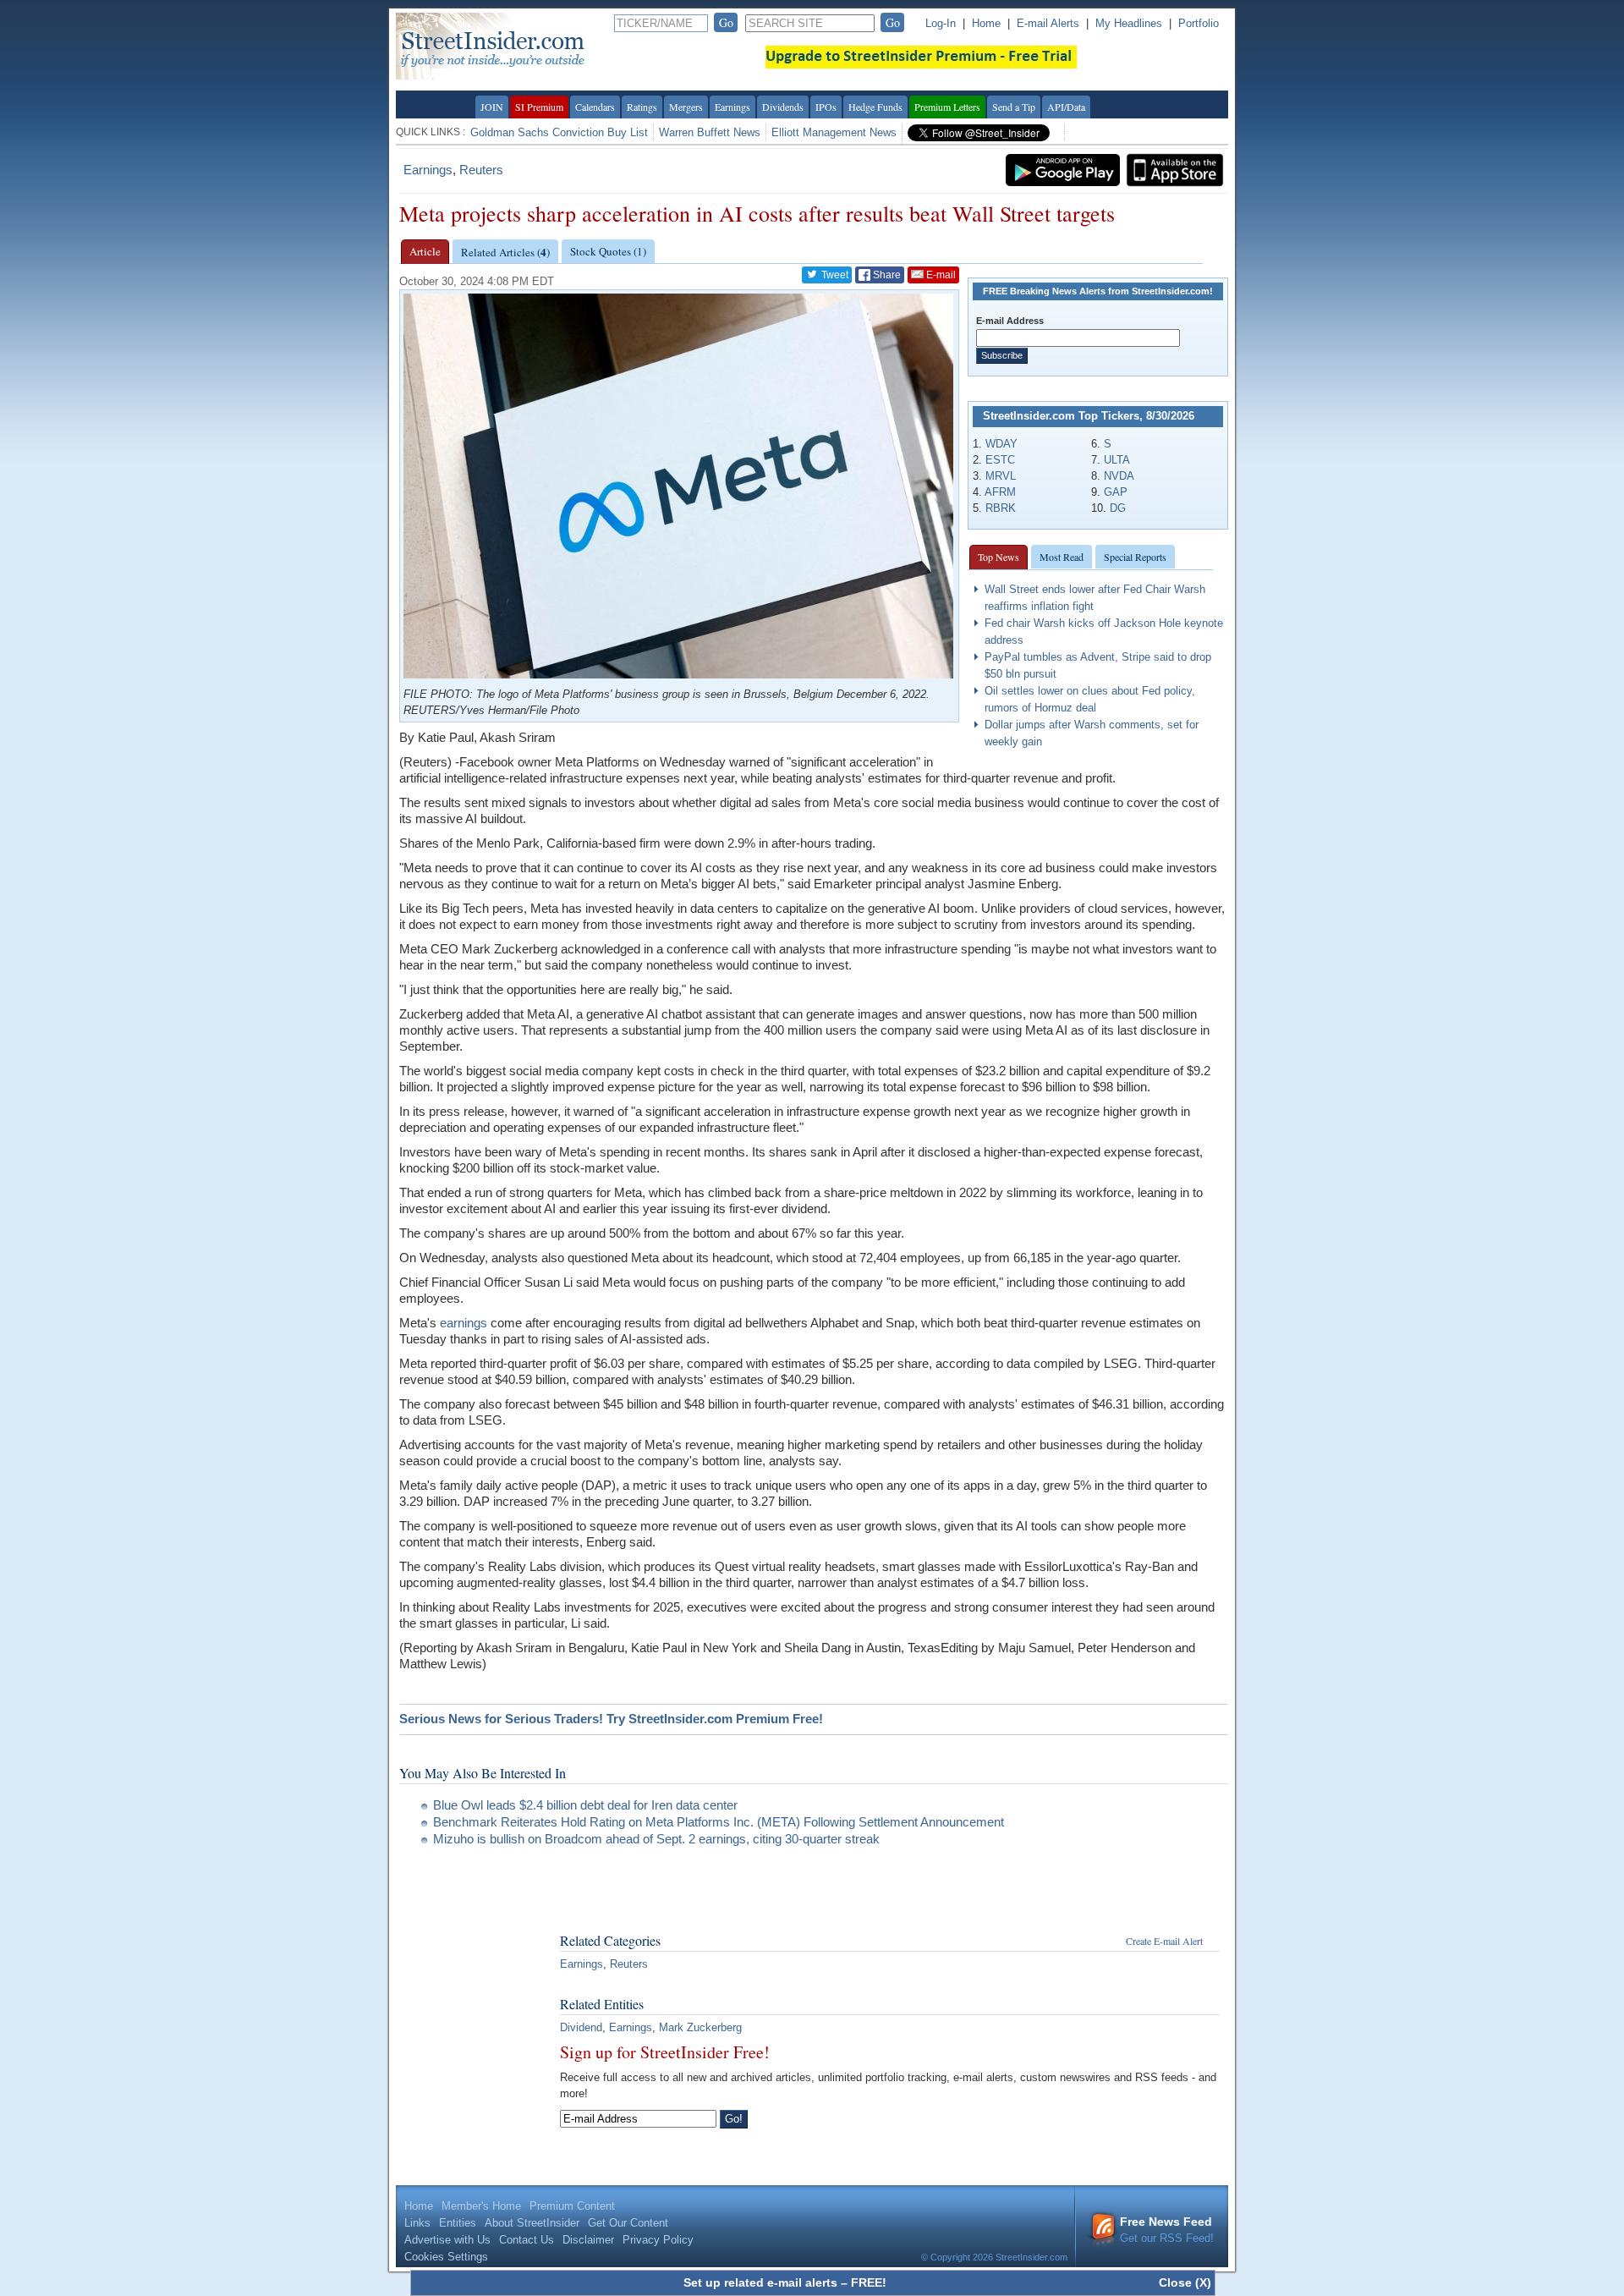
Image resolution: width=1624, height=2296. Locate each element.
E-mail (940, 275)
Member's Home (481, 2206)
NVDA (1119, 476)
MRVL (1001, 476)
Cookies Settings (446, 2257)
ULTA (1117, 460)
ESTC (1000, 460)
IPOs (826, 107)
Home (986, 23)
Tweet (834, 275)
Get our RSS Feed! (1167, 2230)
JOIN (492, 107)
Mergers (686, 107)
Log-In (941, 23)
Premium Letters (947, 107)
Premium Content (572, 2206)
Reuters (481, 170)
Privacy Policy (658, 2240)
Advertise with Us (447, 2240)
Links (417, 2223)
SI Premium (539, 107)
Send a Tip (1014, 107)
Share (886, 275)
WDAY (1001, 444)
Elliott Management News (834, 132)
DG (1118, 508)
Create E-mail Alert (1164, 1941)
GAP (1116, 492)
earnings (464, 1323)
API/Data (1066, 107)
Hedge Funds (875, 107)
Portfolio (1199, 23)
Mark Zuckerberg (700, 2027)
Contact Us (527, 2240)
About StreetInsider (532, 2223)
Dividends (783, 107)
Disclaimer (588, 2240)
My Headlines (1129, 23)
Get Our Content (628, 2223)
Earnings (732, 107)
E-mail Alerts (1048, 23)
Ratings (642, 107)
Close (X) (1185, 2282)
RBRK (1001, 508)
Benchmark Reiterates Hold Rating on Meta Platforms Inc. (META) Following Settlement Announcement (719, 1822)
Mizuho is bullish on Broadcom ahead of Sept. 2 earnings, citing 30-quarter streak (656, 1839)
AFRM (1000, 492)
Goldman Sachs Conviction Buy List (559, 132)
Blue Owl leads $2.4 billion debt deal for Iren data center (585, 1805)
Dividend (581, 2027)
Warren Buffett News (710, 132)
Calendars (595, 107)
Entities (458, 2223)
